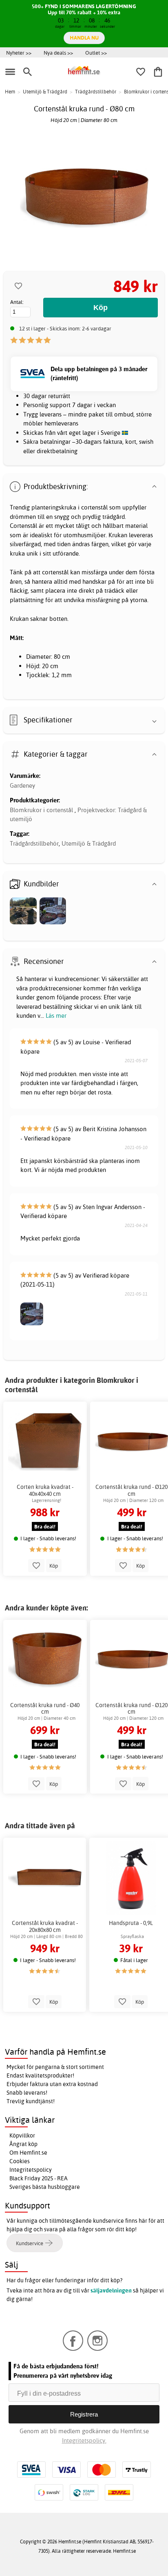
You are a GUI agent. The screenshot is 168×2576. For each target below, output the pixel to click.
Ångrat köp (23, 2144)
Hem (10, 92)
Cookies (20, 2161)
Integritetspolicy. (84, 2440)
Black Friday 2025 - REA (39, 2178)
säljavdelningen (111, 2290)
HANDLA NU (84, 38)
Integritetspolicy (31, 2170)
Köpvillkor (22, 2135)
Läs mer (56, 1016)
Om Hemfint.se (28, 2153)
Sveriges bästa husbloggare (45, 2187)
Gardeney (22, 785)
